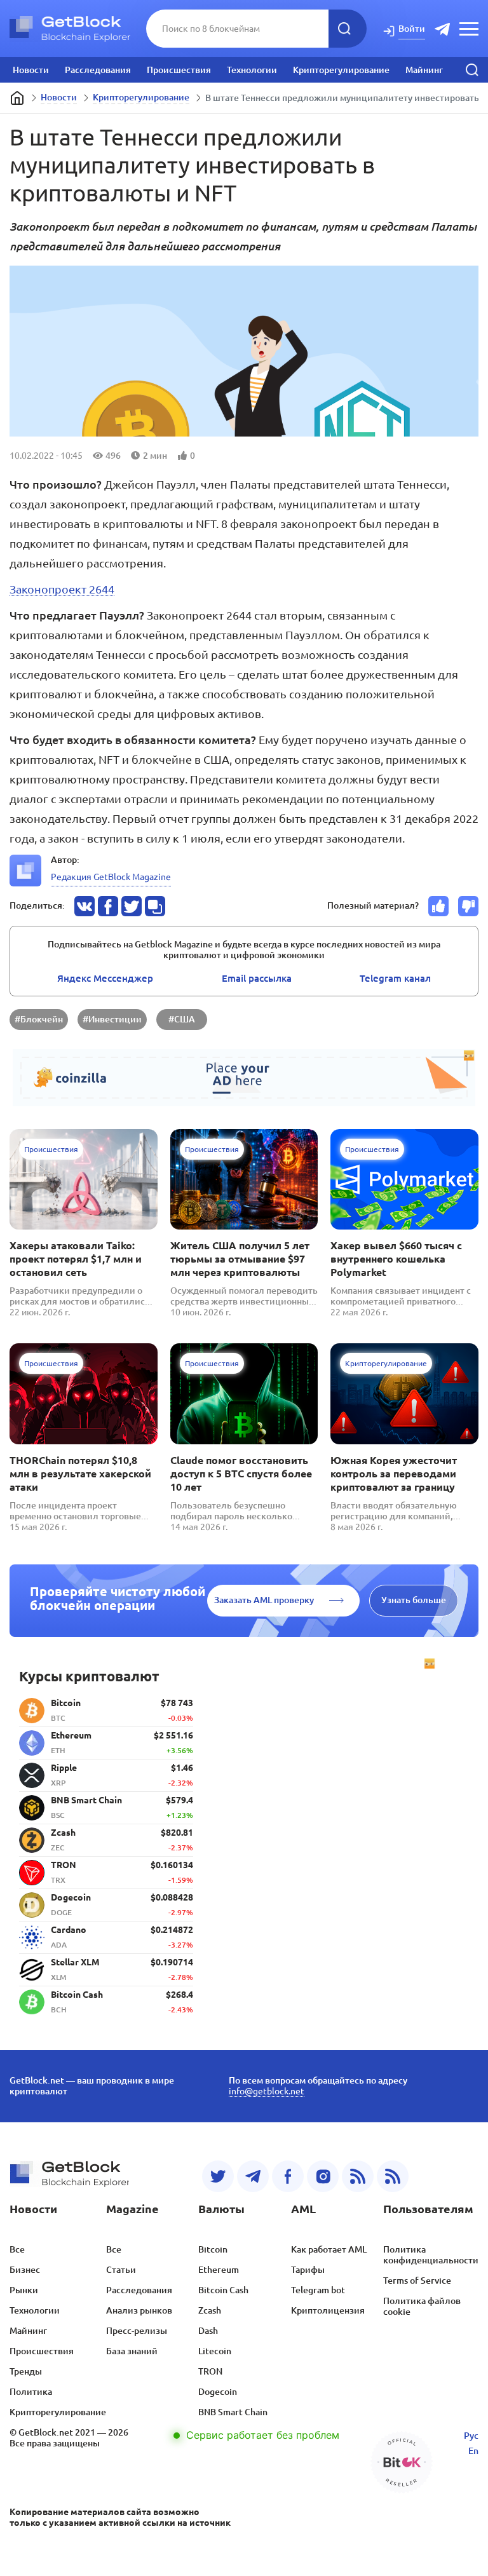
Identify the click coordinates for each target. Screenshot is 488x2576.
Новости (31, 70)
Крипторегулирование (341, 70)
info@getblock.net (267, 2091)
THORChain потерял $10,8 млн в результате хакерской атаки (80, 1474)
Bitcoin (213, 2249)
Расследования (98, 70)
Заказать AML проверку (264, 1600)
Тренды (26, 2371)
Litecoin (215, 2351)
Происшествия (179, 70)
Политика (31, 2392)
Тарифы (308, 2270)
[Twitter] (218, 2176)
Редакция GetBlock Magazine (111, 877)
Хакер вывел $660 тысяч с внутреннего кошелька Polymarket (396, 1259)
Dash (208, 2331)
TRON (210, 2371)
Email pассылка (257, 978)
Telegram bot (318, 2290)
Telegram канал (395, 978)
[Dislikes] (468, 906)
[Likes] (438, 906)
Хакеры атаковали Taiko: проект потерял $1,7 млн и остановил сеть (76, 1259)
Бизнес (25, 2270)
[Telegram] (253, 2176)
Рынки (24, 2290)
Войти (412, 29)
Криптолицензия (328, 2310)
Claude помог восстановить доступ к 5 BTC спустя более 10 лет (241, 1474)
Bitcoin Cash (223, 2290)
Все (17, 2249)
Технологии (252, 70)
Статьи (121, 2270)
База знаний (132, 2351)
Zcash (210, 2310)
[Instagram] (323, 2176)
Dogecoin (218, 2392)
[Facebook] (288, 2176)
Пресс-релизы (137, 2331)
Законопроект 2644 (62, 589)
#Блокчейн (39, 1019)
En (473, 2451)
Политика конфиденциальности (431, 2255)
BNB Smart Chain (233, 2412)
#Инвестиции (112, 1019)
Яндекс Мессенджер (105, 978)
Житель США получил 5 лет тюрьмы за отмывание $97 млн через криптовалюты (240, 1259)
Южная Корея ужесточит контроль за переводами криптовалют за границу (394, 1474)
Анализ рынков (139, 2310)
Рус (471, 2436)
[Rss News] (358, 2176)
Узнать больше (414, 1600)
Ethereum (219, 2270)
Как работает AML (329, 2249)
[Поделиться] (85, 906)
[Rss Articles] (393, 2176)
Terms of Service (417, 2281)
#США (182, 1019)
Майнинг (424, 70)
